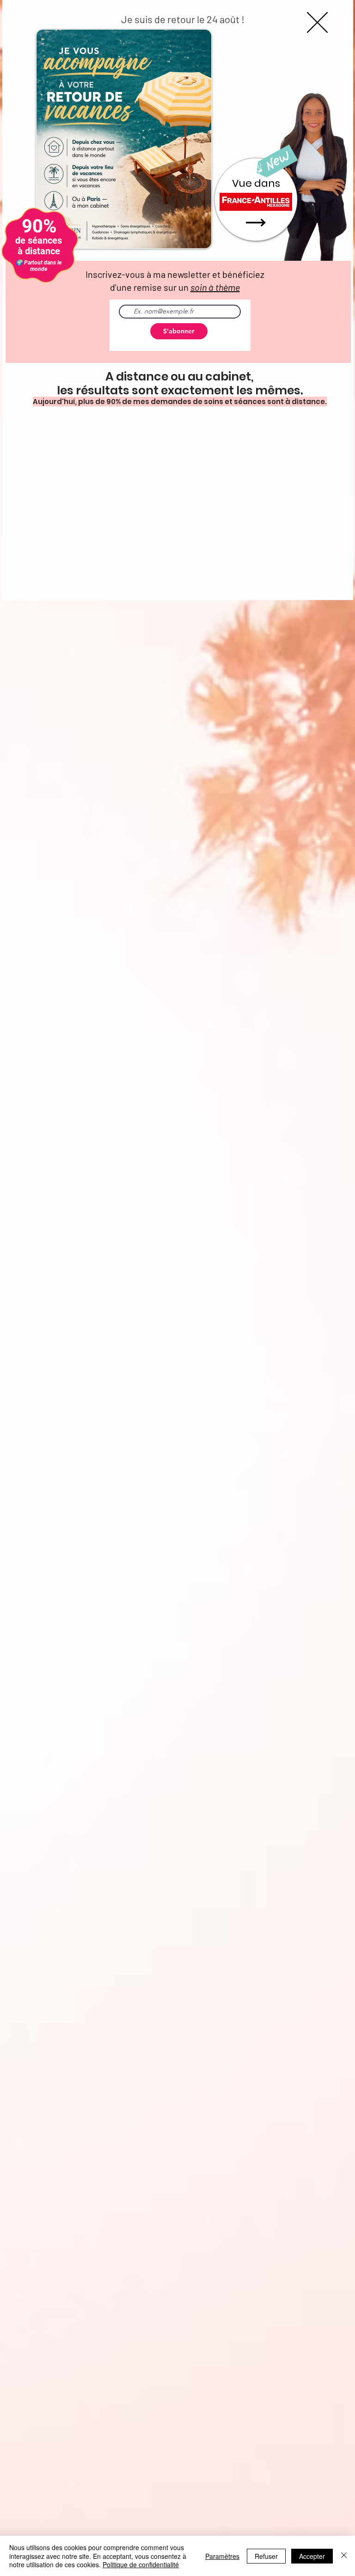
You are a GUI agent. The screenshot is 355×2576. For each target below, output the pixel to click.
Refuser (266, 2556)
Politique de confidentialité (141, 2564)
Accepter (312, 2556)
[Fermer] (344, 2556)
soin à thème (215, 287)
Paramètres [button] (222, 2556)
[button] (317, 22)
